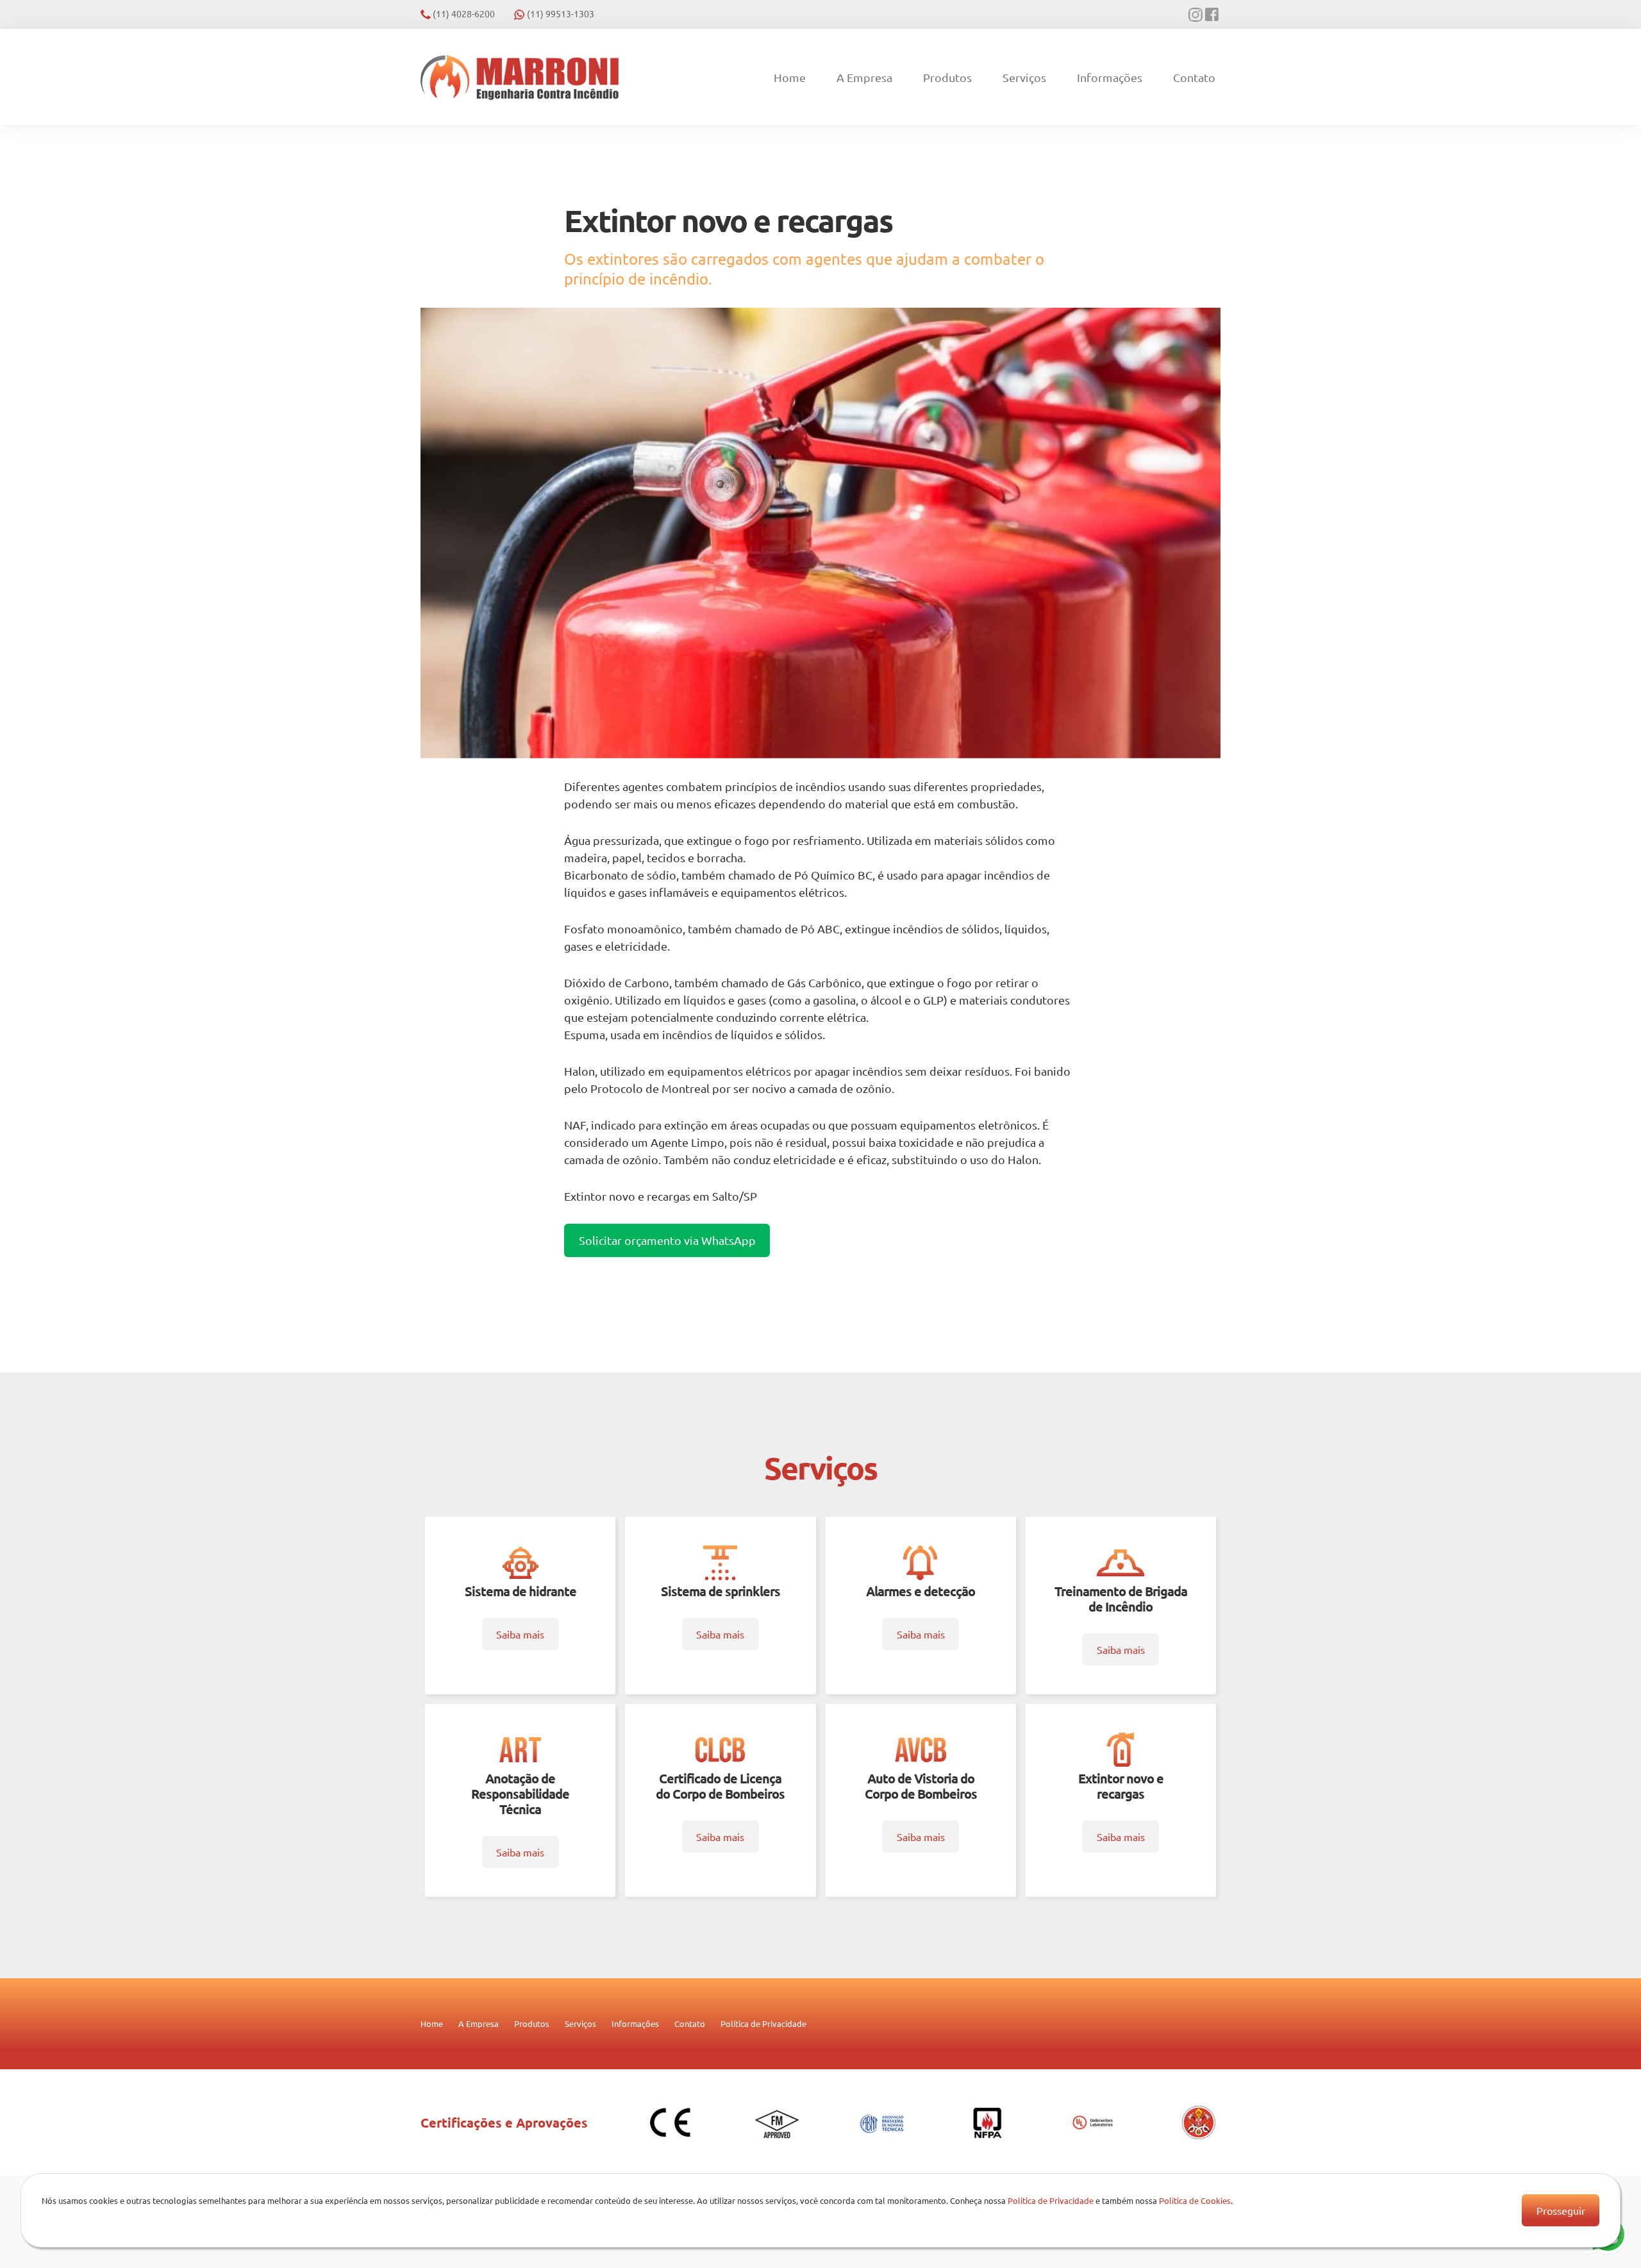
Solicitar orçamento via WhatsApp (667, 1240)
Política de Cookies (1195, 2200)
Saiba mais (520, 1634)
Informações (1110, 77)
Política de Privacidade (763, 2023)
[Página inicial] (520, 77)
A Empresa (864, 77)
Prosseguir (1561, 2210)
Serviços (1024, 77)
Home (790, 77)
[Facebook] (1213, 15)
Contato (1194, 77)
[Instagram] (1197, 15)
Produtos (947, 77)
